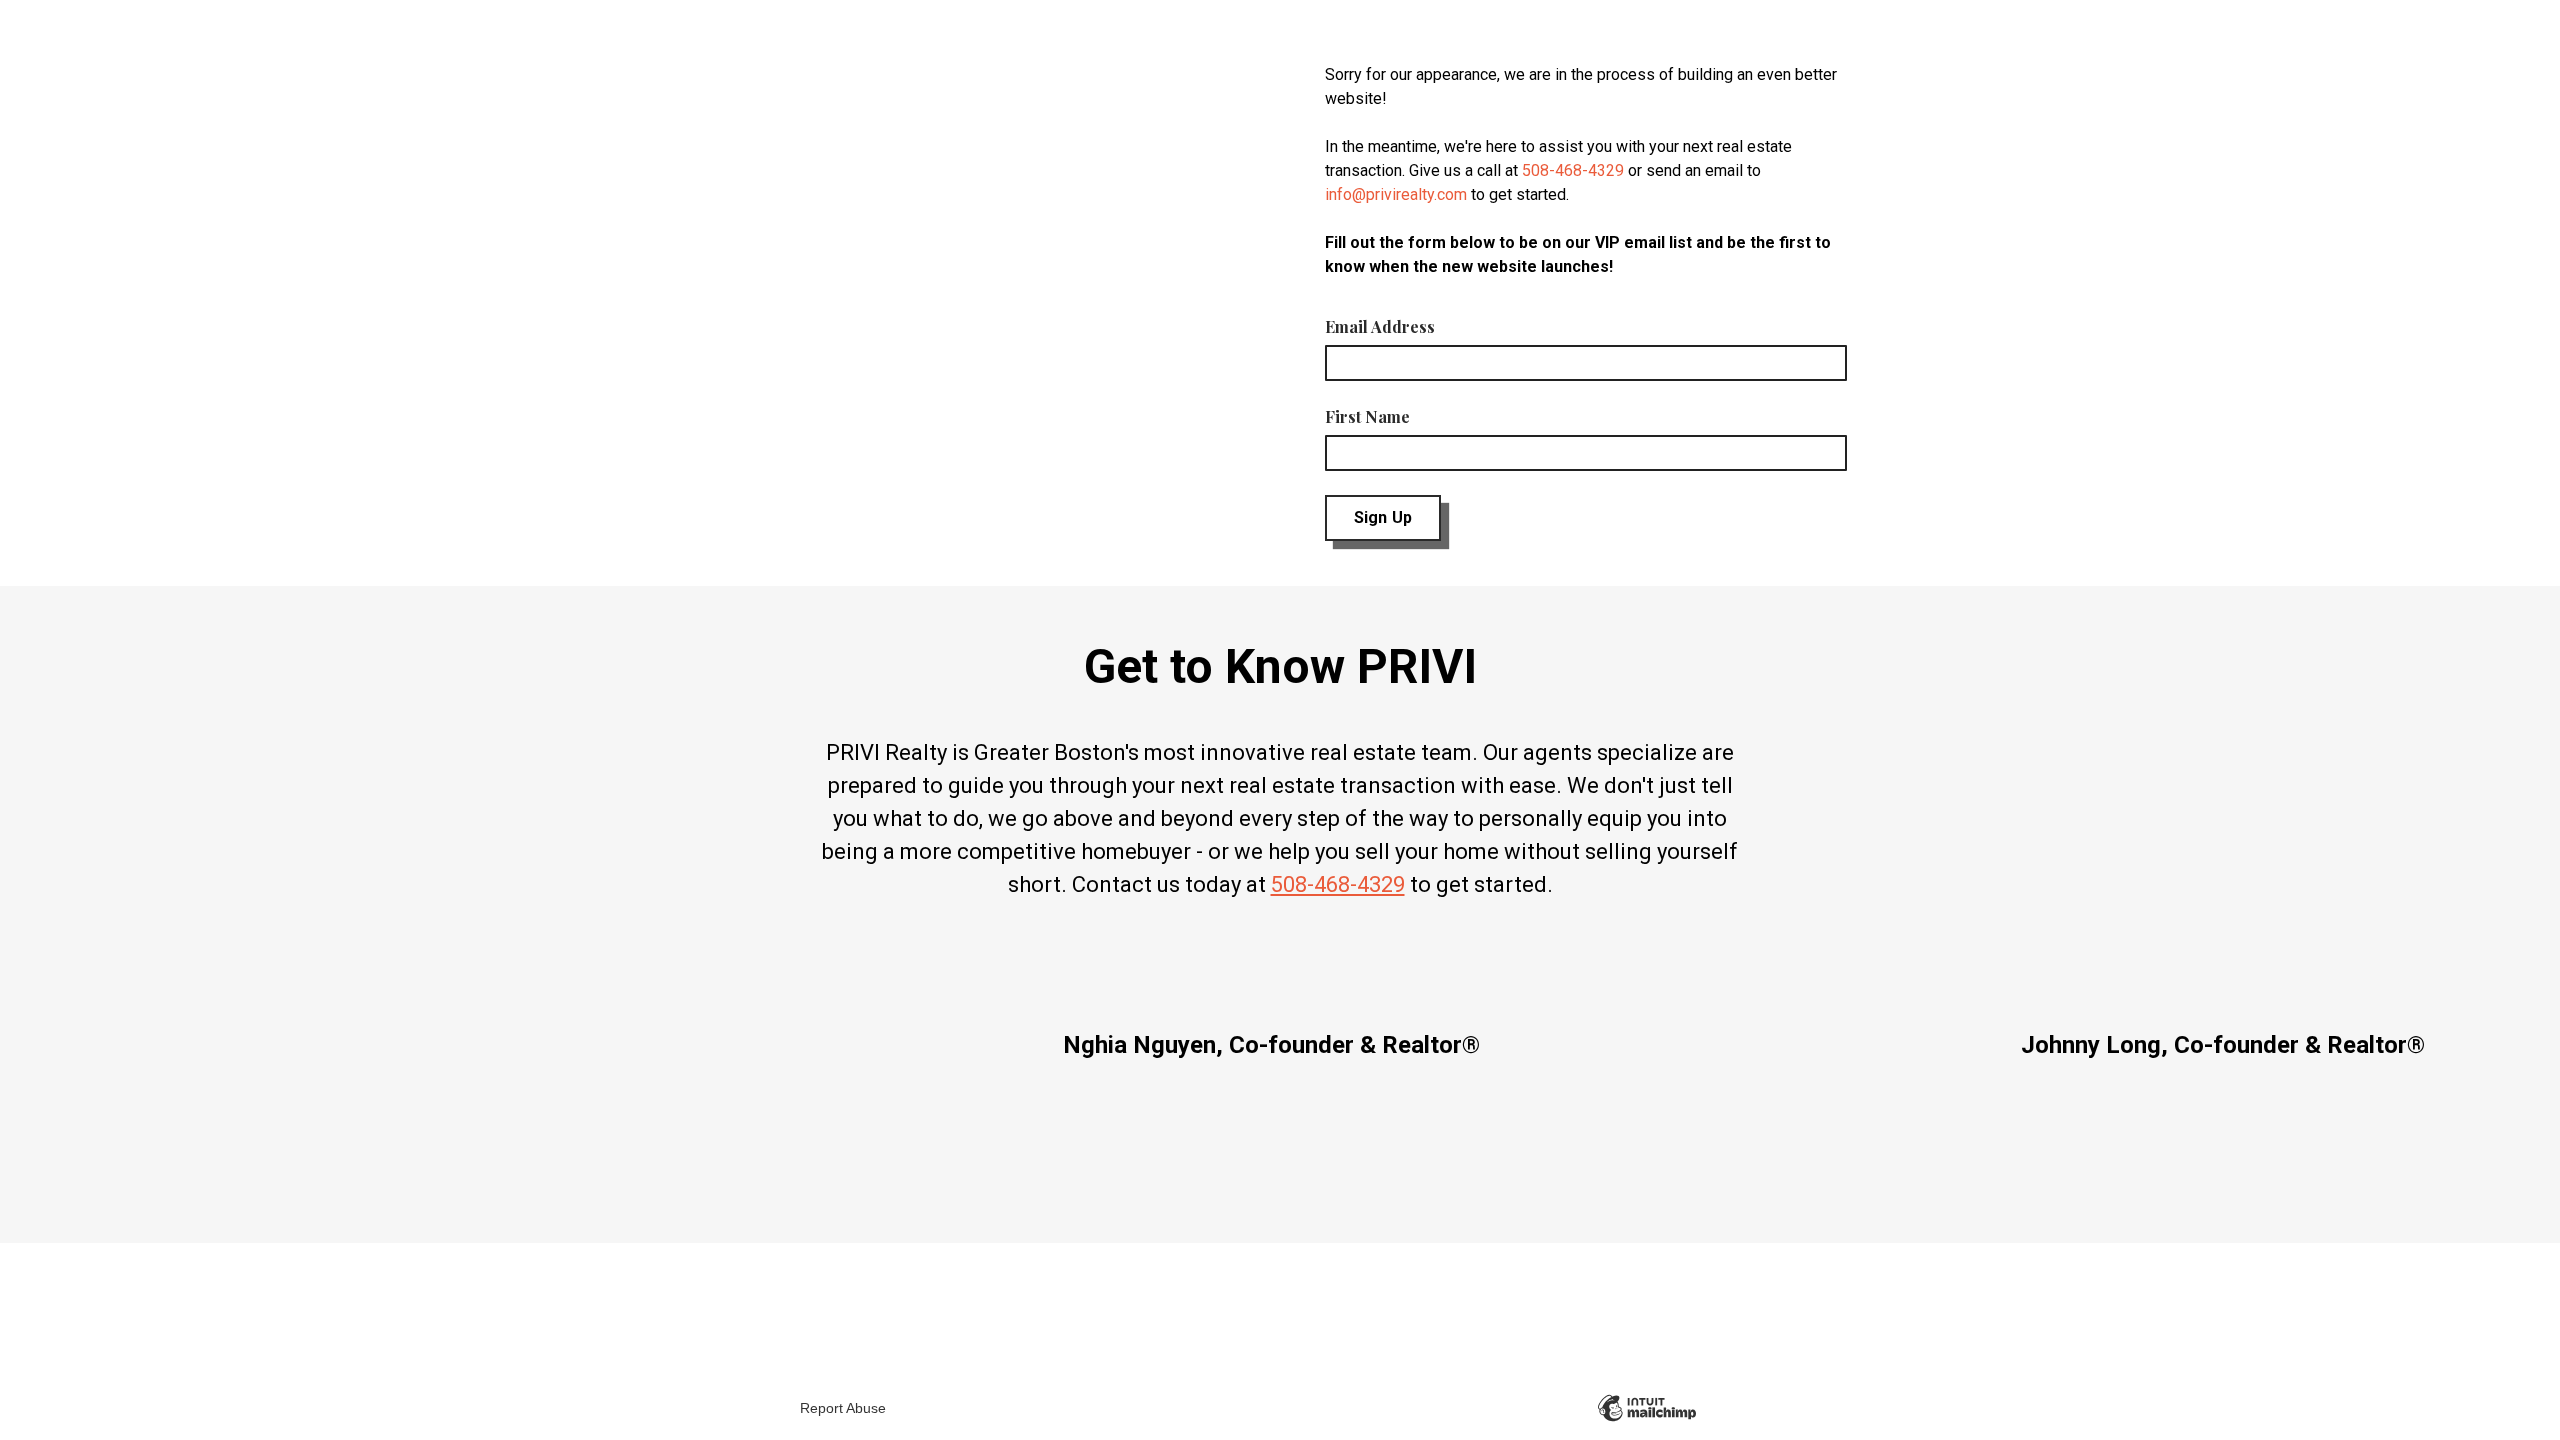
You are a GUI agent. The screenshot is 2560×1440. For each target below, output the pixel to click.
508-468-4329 (1573, 170)
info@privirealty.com (1396, 194)
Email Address (1380, 326)
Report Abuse (843, 1408)
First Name (1367, 416)
